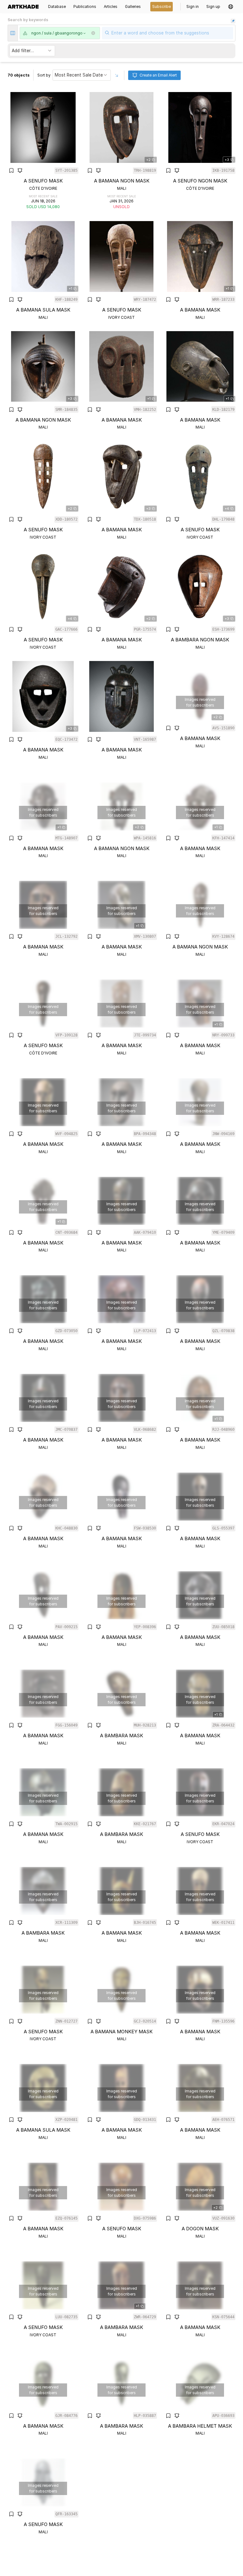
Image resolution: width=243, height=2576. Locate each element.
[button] (231, 7)
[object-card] (43, 151)
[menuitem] (25, 7)
